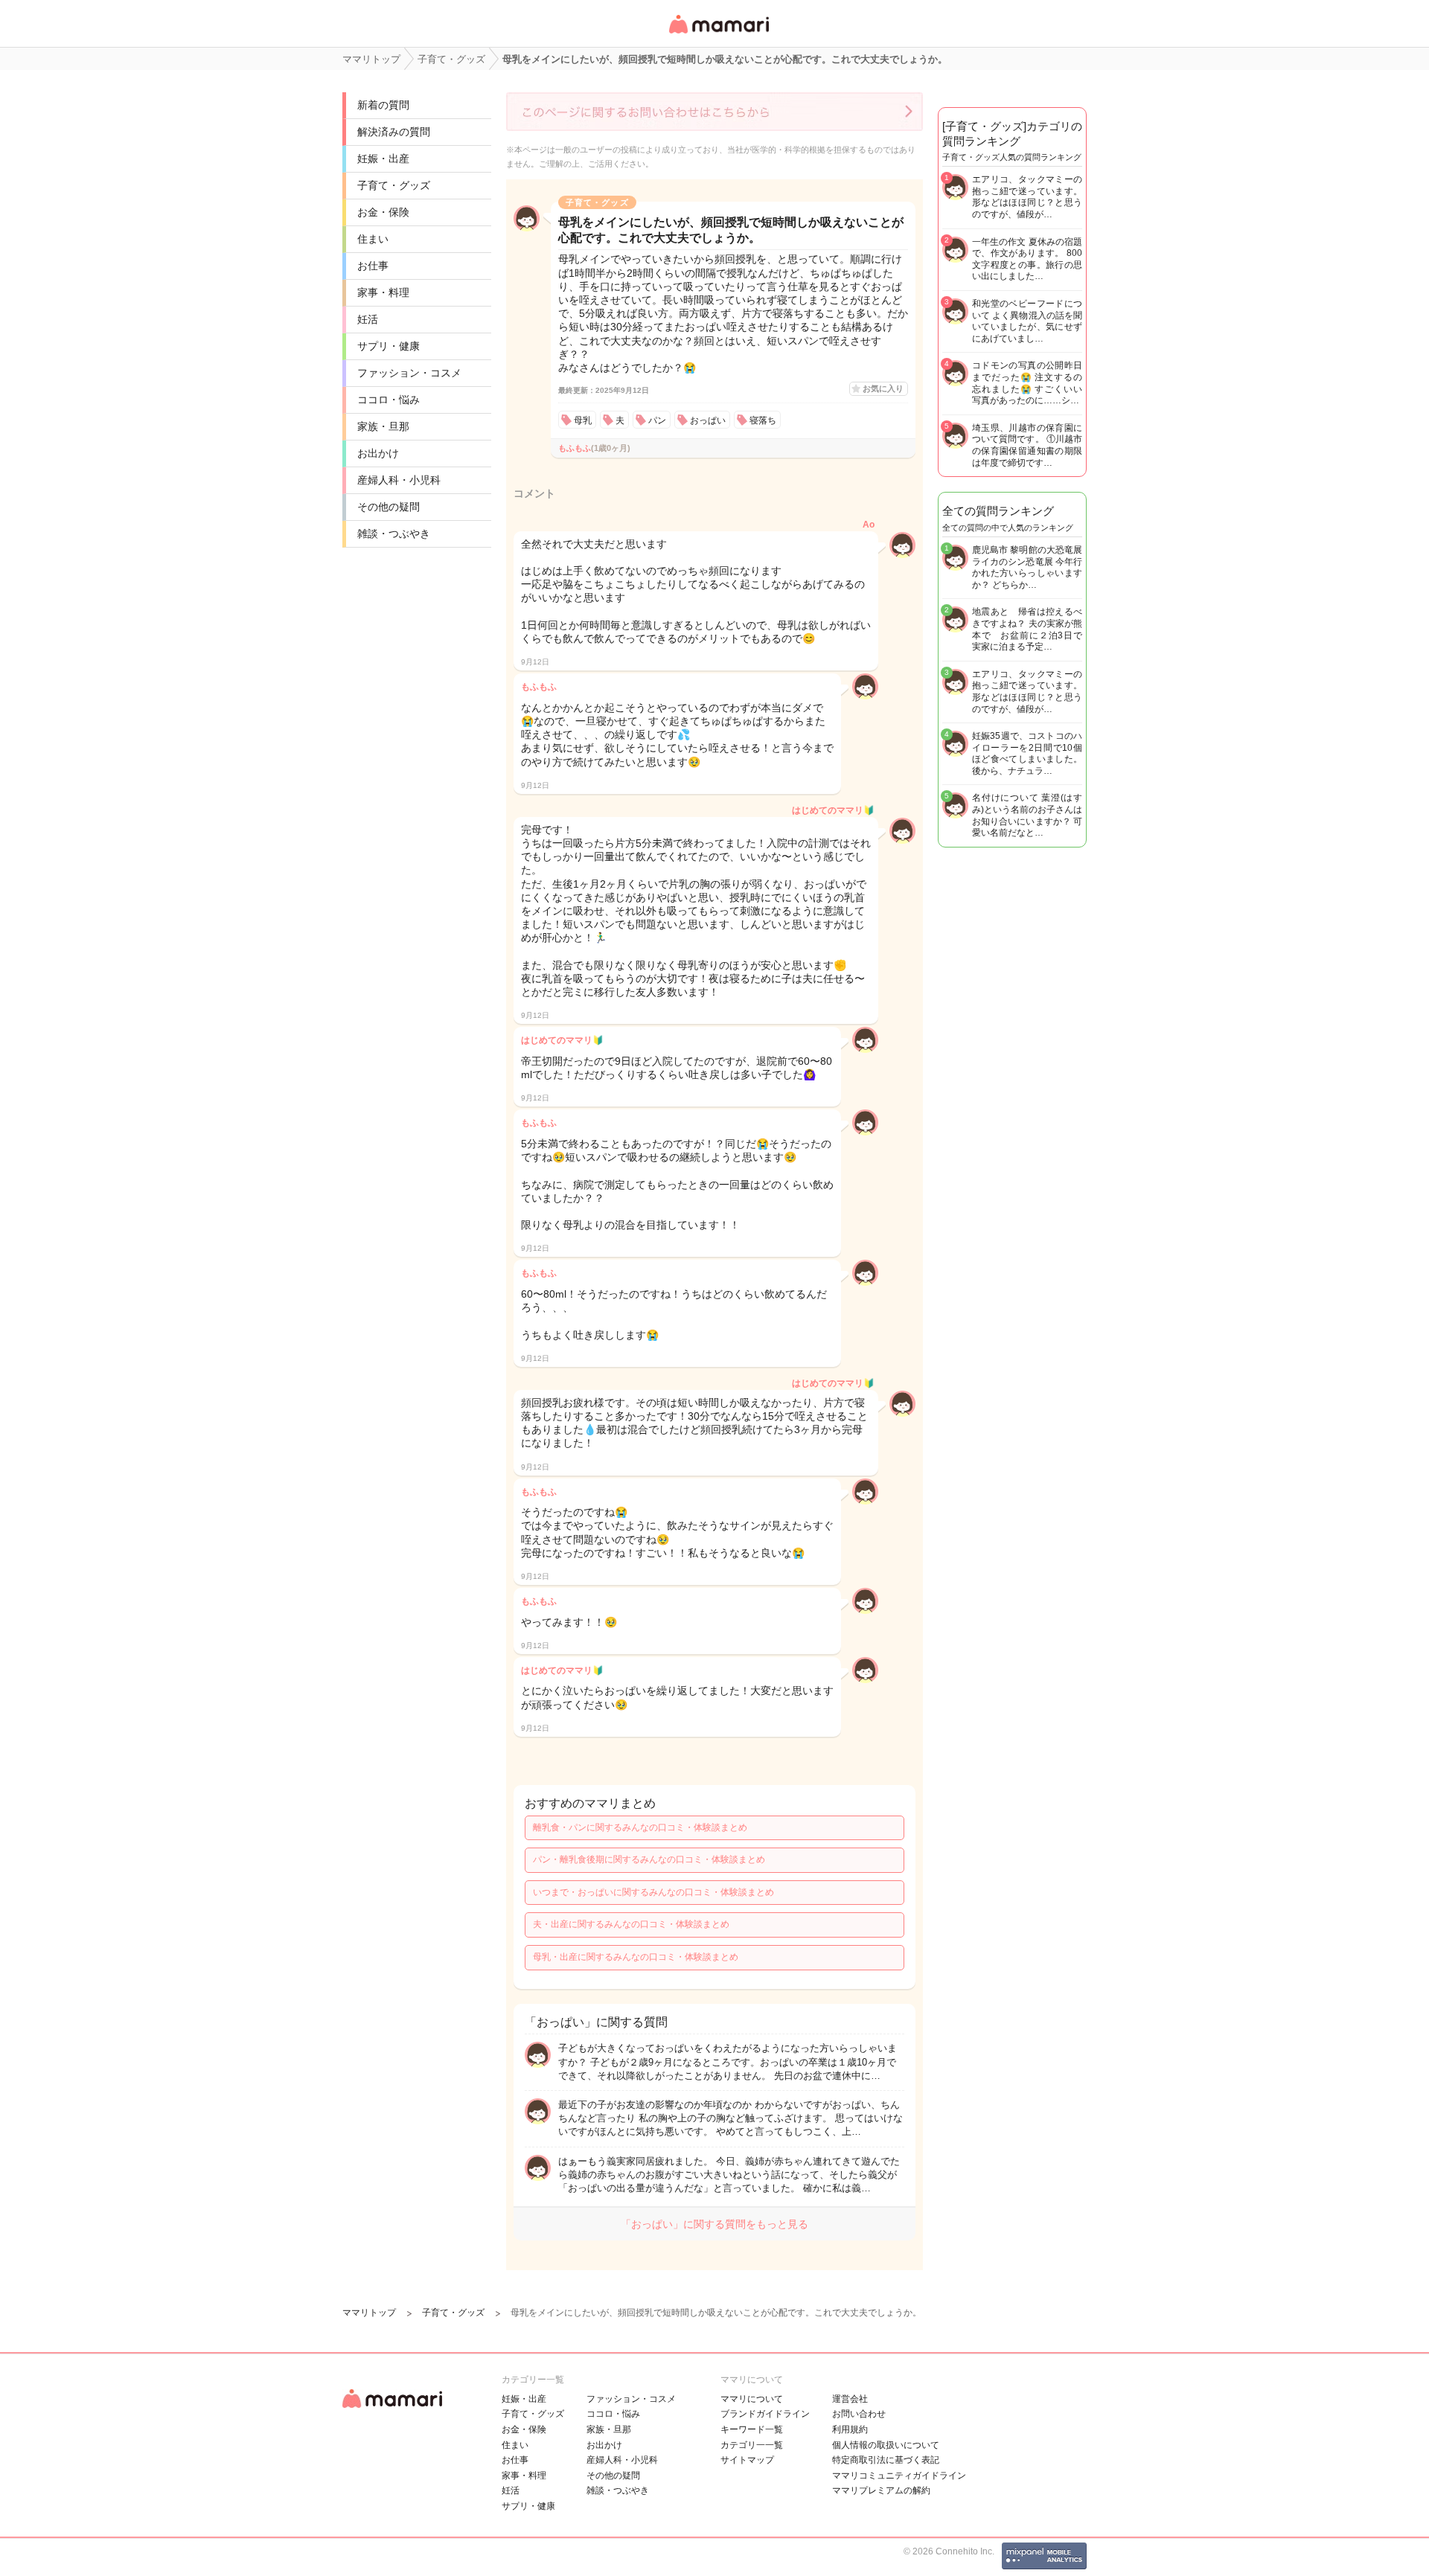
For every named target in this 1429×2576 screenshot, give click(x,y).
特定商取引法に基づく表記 (886, 2460)
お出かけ (378, 453)
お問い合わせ (859, 2414)
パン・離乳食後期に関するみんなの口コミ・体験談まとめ (649, 1859)
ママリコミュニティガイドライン (899, 2476)
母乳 (583, 420)
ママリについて (752, 2399)
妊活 (368, 319)
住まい (373, 239)
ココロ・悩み (389, 400)
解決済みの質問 (394, 132)
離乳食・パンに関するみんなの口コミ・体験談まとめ (640, 1827)
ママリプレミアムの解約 (881, 2490)
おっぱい (708, 420)
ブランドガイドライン (765, 2414)
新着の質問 (383, 105)
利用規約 (850, 2429)
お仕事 (373, 266)
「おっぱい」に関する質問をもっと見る (714, 2224)
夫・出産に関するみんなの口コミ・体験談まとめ (631, 1924)
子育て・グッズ (394, 185)
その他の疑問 (389, 507)
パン (657, 420)
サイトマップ (747, 2460)
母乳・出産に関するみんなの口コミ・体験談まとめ (636, 1957)
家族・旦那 (383, 426)
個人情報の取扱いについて (886, 2445)
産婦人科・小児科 (399, 480)
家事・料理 (383, 292)
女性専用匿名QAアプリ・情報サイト (718, 35)
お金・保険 (383, 212)
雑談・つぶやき (394, 534)
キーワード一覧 (752, 2429)
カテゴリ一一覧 (752, 2445)
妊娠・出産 (383, 158)
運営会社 (850, 2399)
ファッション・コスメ (409, 373)
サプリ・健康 (389, 346)
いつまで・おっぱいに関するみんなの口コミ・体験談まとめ (653, 1892)
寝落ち (763, 420)
